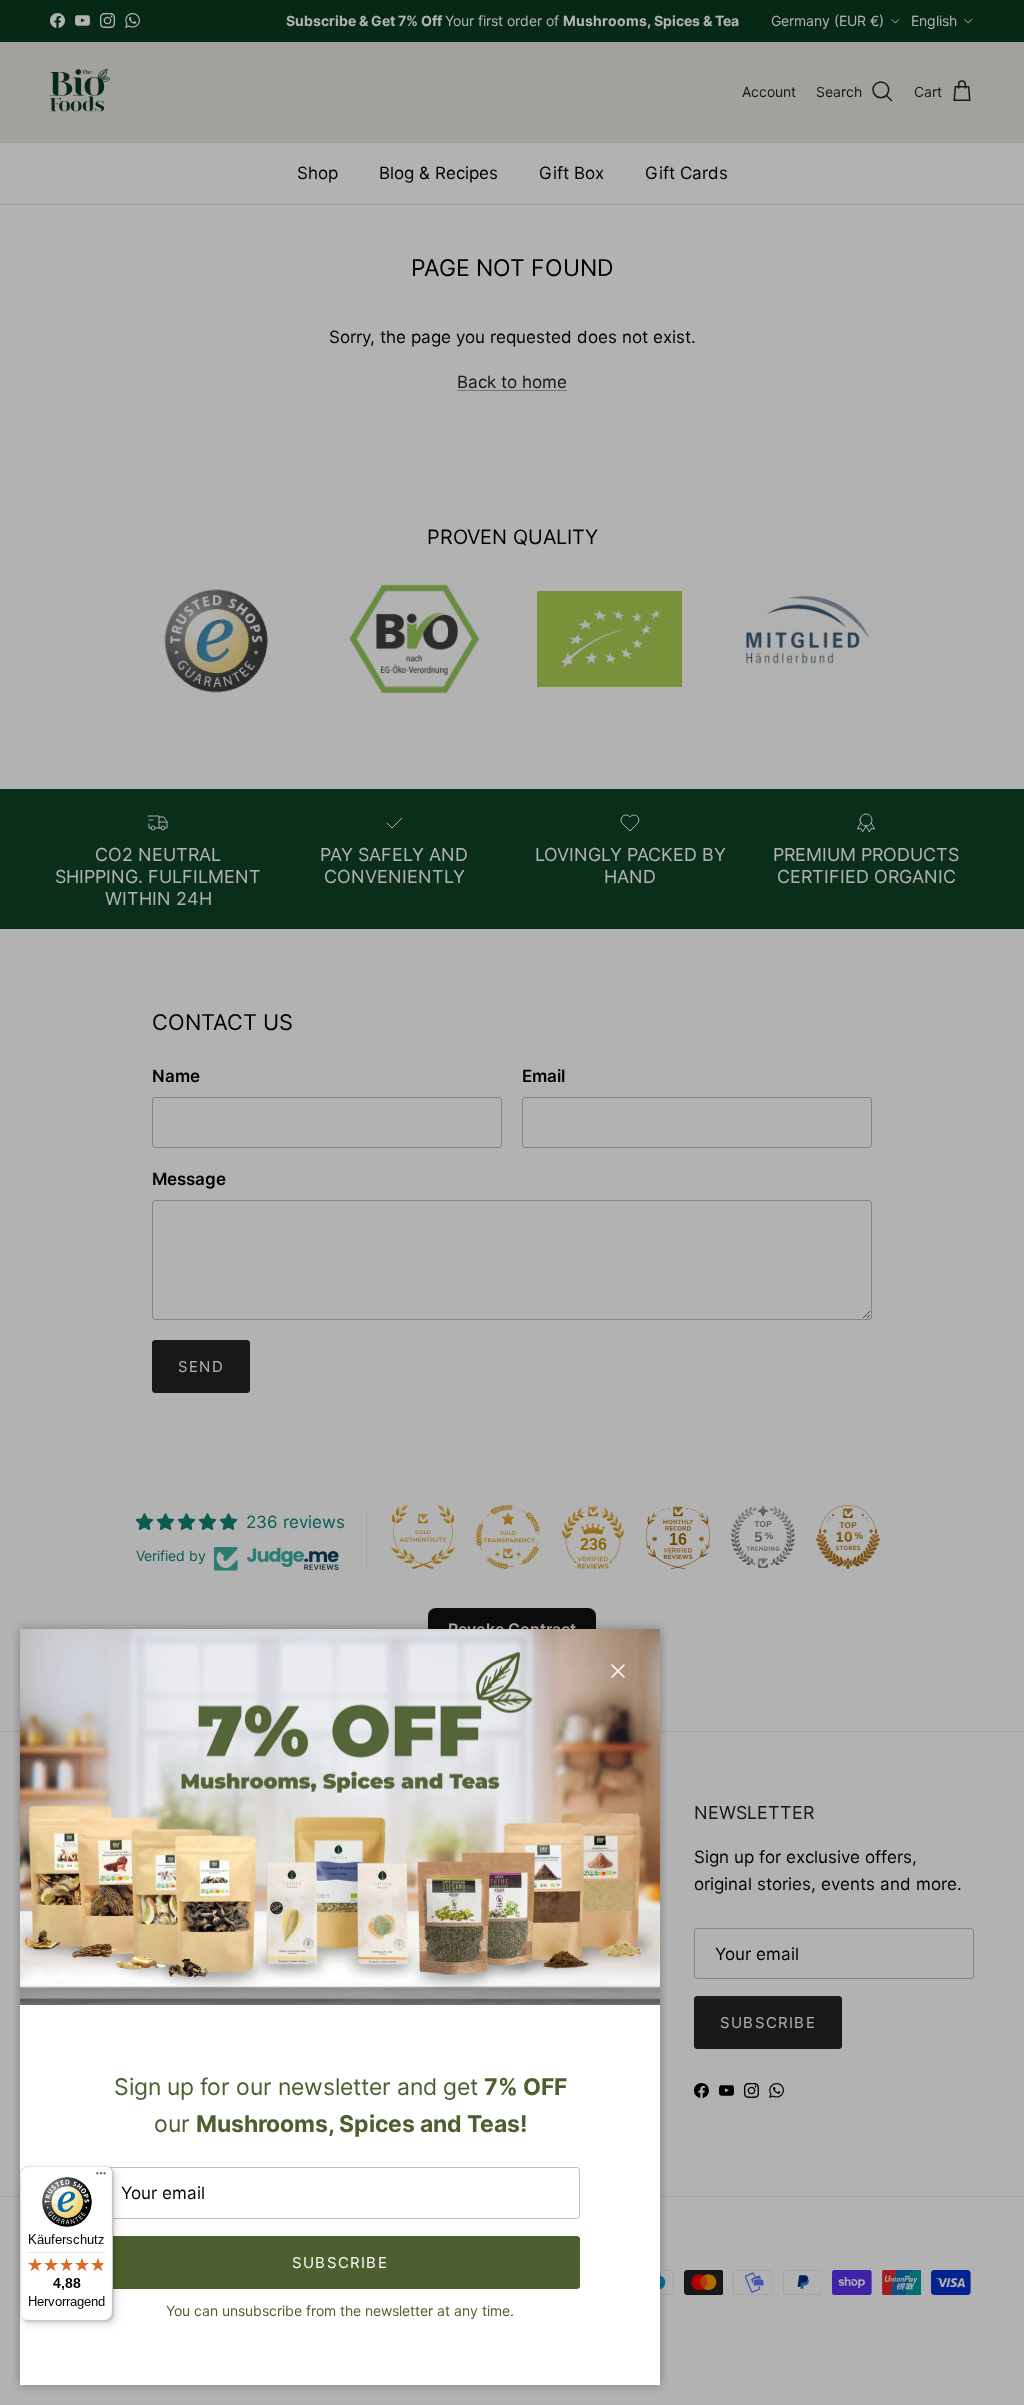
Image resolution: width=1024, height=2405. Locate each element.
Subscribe (340, 2262)
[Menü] (101, 2178)
